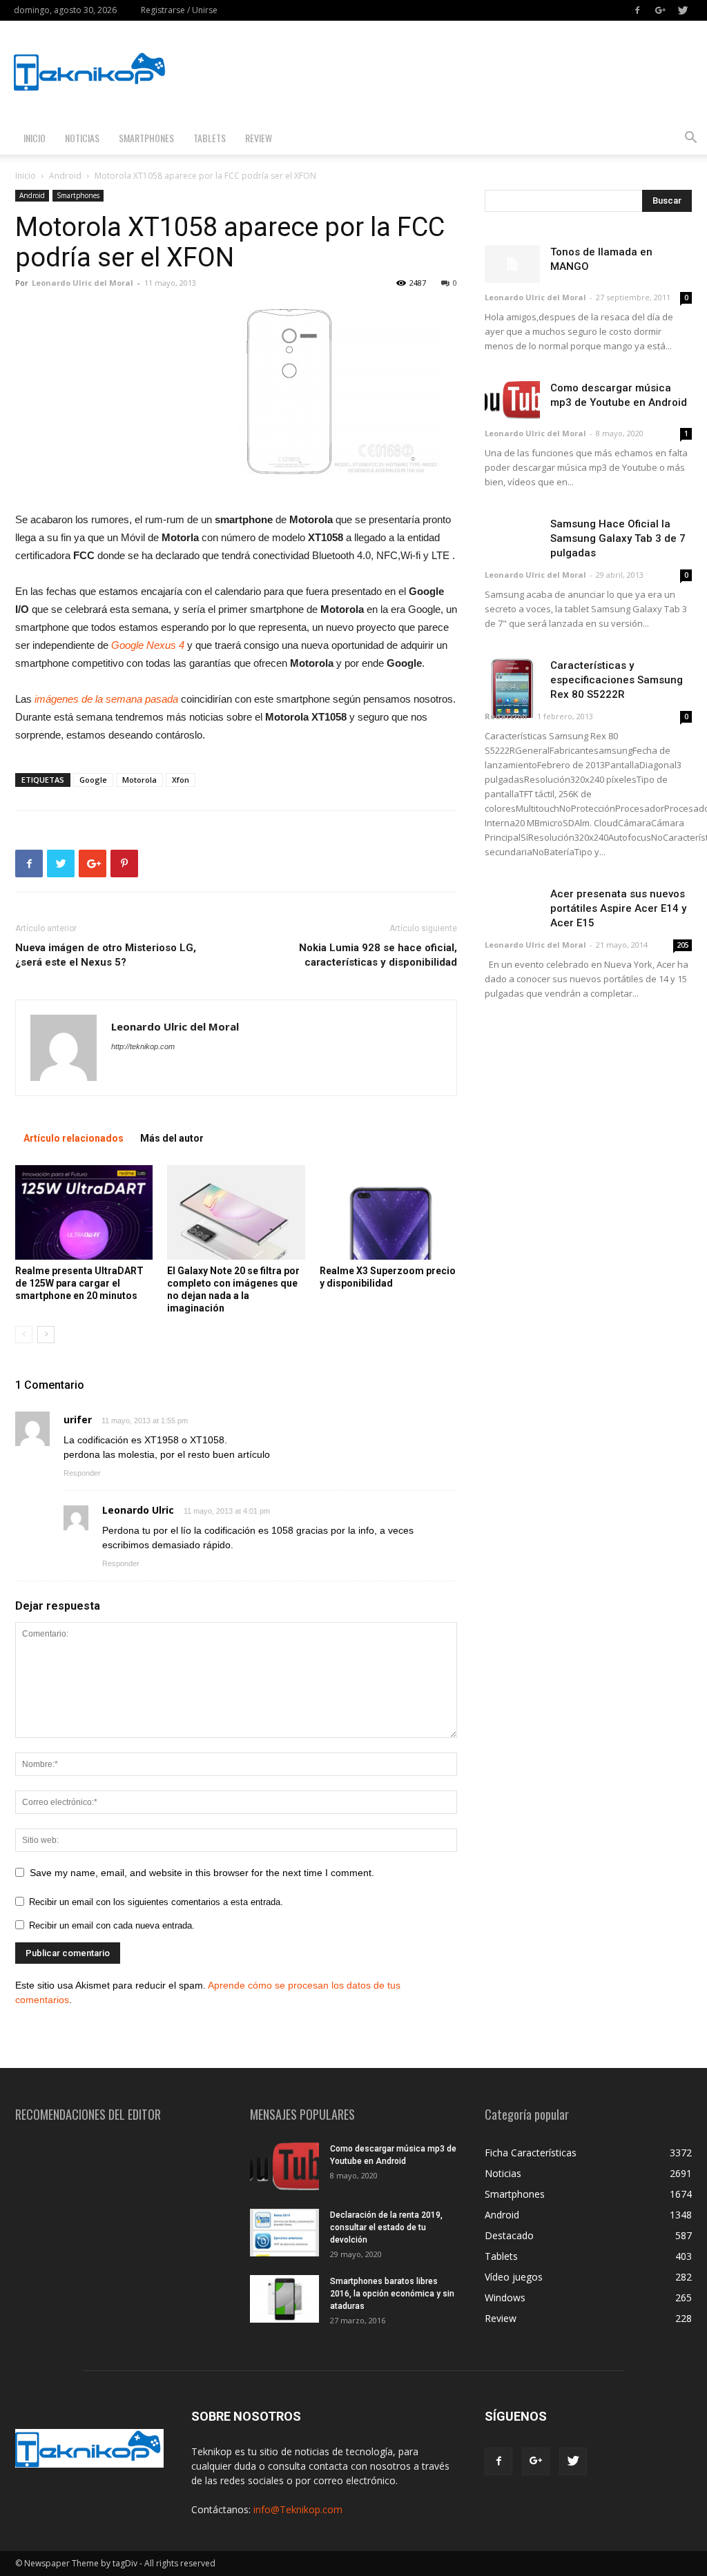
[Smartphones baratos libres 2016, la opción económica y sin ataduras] (284, 2299)
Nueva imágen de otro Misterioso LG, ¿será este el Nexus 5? (106, 955)
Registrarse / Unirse (179, 10)
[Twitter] (683, 10)
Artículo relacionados (74, 1138)
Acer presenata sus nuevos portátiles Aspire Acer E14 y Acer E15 (618, 908)
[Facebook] (637, 10)
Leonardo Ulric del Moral (83, 283)
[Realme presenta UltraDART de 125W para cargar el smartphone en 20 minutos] (84, 1212)
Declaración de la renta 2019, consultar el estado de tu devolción (386, 2227)
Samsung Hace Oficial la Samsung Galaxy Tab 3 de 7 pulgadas (618, 538)
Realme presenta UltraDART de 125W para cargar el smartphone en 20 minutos (79, 1283)
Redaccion (506, 716)
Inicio (35, 138)
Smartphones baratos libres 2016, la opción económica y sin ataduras (392, 2294)
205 (683, 945)
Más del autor (172, 1138)
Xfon (181, 780)
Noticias (82, 138)
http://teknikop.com (143, 1046)
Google (93, 780)
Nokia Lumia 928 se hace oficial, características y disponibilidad (378, 955)
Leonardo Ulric (138, 1510)
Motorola (139, 780)
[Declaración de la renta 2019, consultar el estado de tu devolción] (284, 2233)
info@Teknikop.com (298, 2509)
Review (259, 138)
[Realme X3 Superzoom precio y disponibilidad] (388, 1212)
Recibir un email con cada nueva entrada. (112, 1925)
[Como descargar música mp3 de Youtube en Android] (512, 400)
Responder (82, 1473)
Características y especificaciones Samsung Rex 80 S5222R (617, 680)
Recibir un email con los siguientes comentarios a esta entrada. (156, 1902)
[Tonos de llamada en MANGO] (512, 264)
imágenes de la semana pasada (105, 699)
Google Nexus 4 (148, 645)
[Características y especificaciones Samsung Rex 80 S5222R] (512, 688)
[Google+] (660, 10)
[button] (690, 139)
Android (65, 176)
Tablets (210, 138)
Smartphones (146, 138)
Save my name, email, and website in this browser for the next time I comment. (202, 1873)
